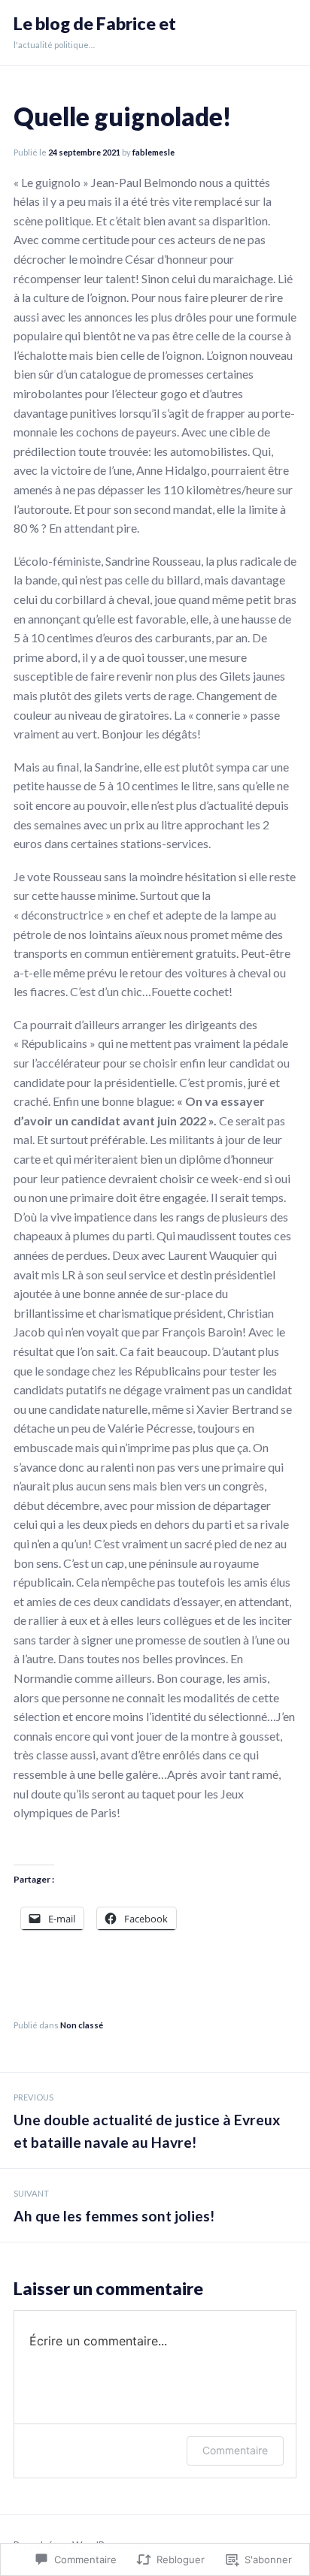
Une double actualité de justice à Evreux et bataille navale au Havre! (147, 2122)
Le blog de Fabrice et (95, 24)
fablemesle (153, 152)
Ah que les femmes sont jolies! (114, 2206)
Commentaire (235, 2450)
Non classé (82, 2025)
